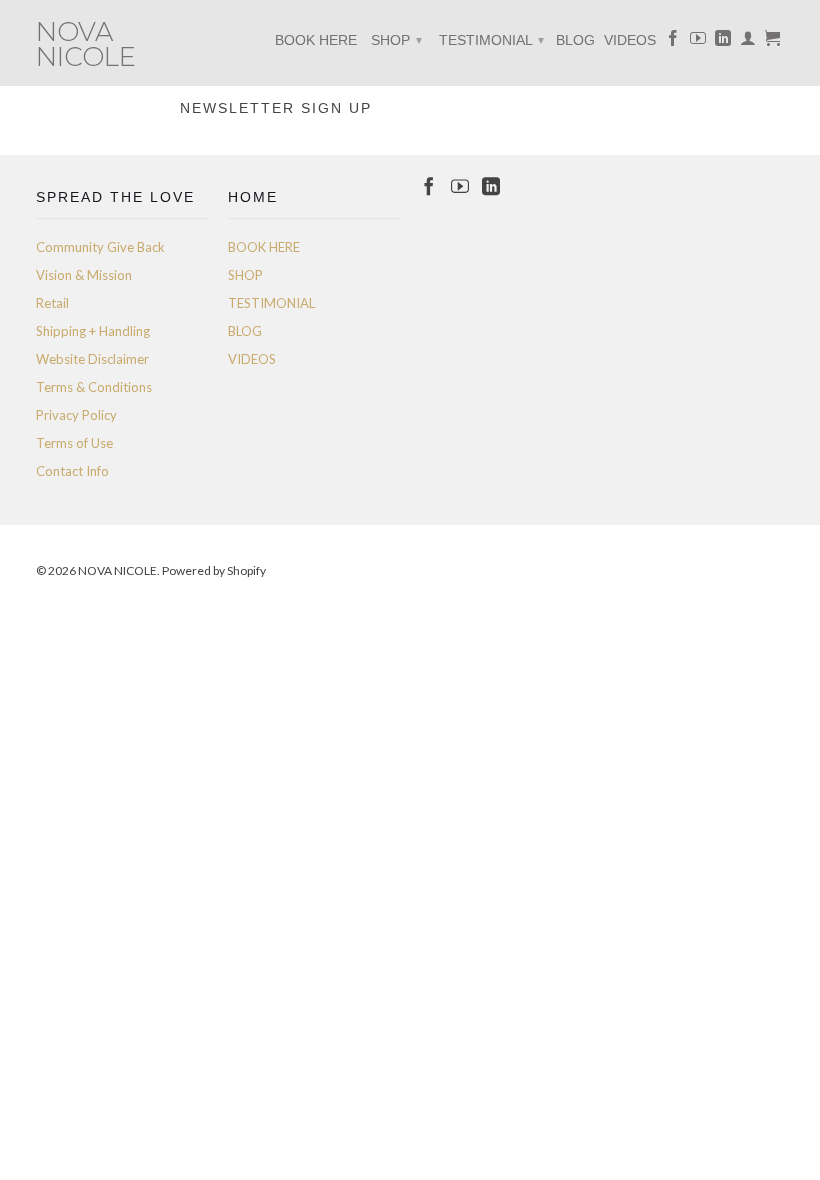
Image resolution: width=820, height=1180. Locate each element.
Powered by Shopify (214, 570)
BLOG (575, 40)
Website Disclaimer (92, 359)
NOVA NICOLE (86, 43)
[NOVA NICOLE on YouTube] (698, 42)
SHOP (396, 40)
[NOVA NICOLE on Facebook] (673, 42)
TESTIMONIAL (491, 40)
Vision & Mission (84, 275)
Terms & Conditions (94, 387)
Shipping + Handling (93, 331)
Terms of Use (74, 443)
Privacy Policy (76, 415)
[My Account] (748, 42)
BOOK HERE (316, 40)
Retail (52, 303)
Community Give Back (100, 247)
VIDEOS (630, 40)
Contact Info (72, 471)
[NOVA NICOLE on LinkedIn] (723, 42)
